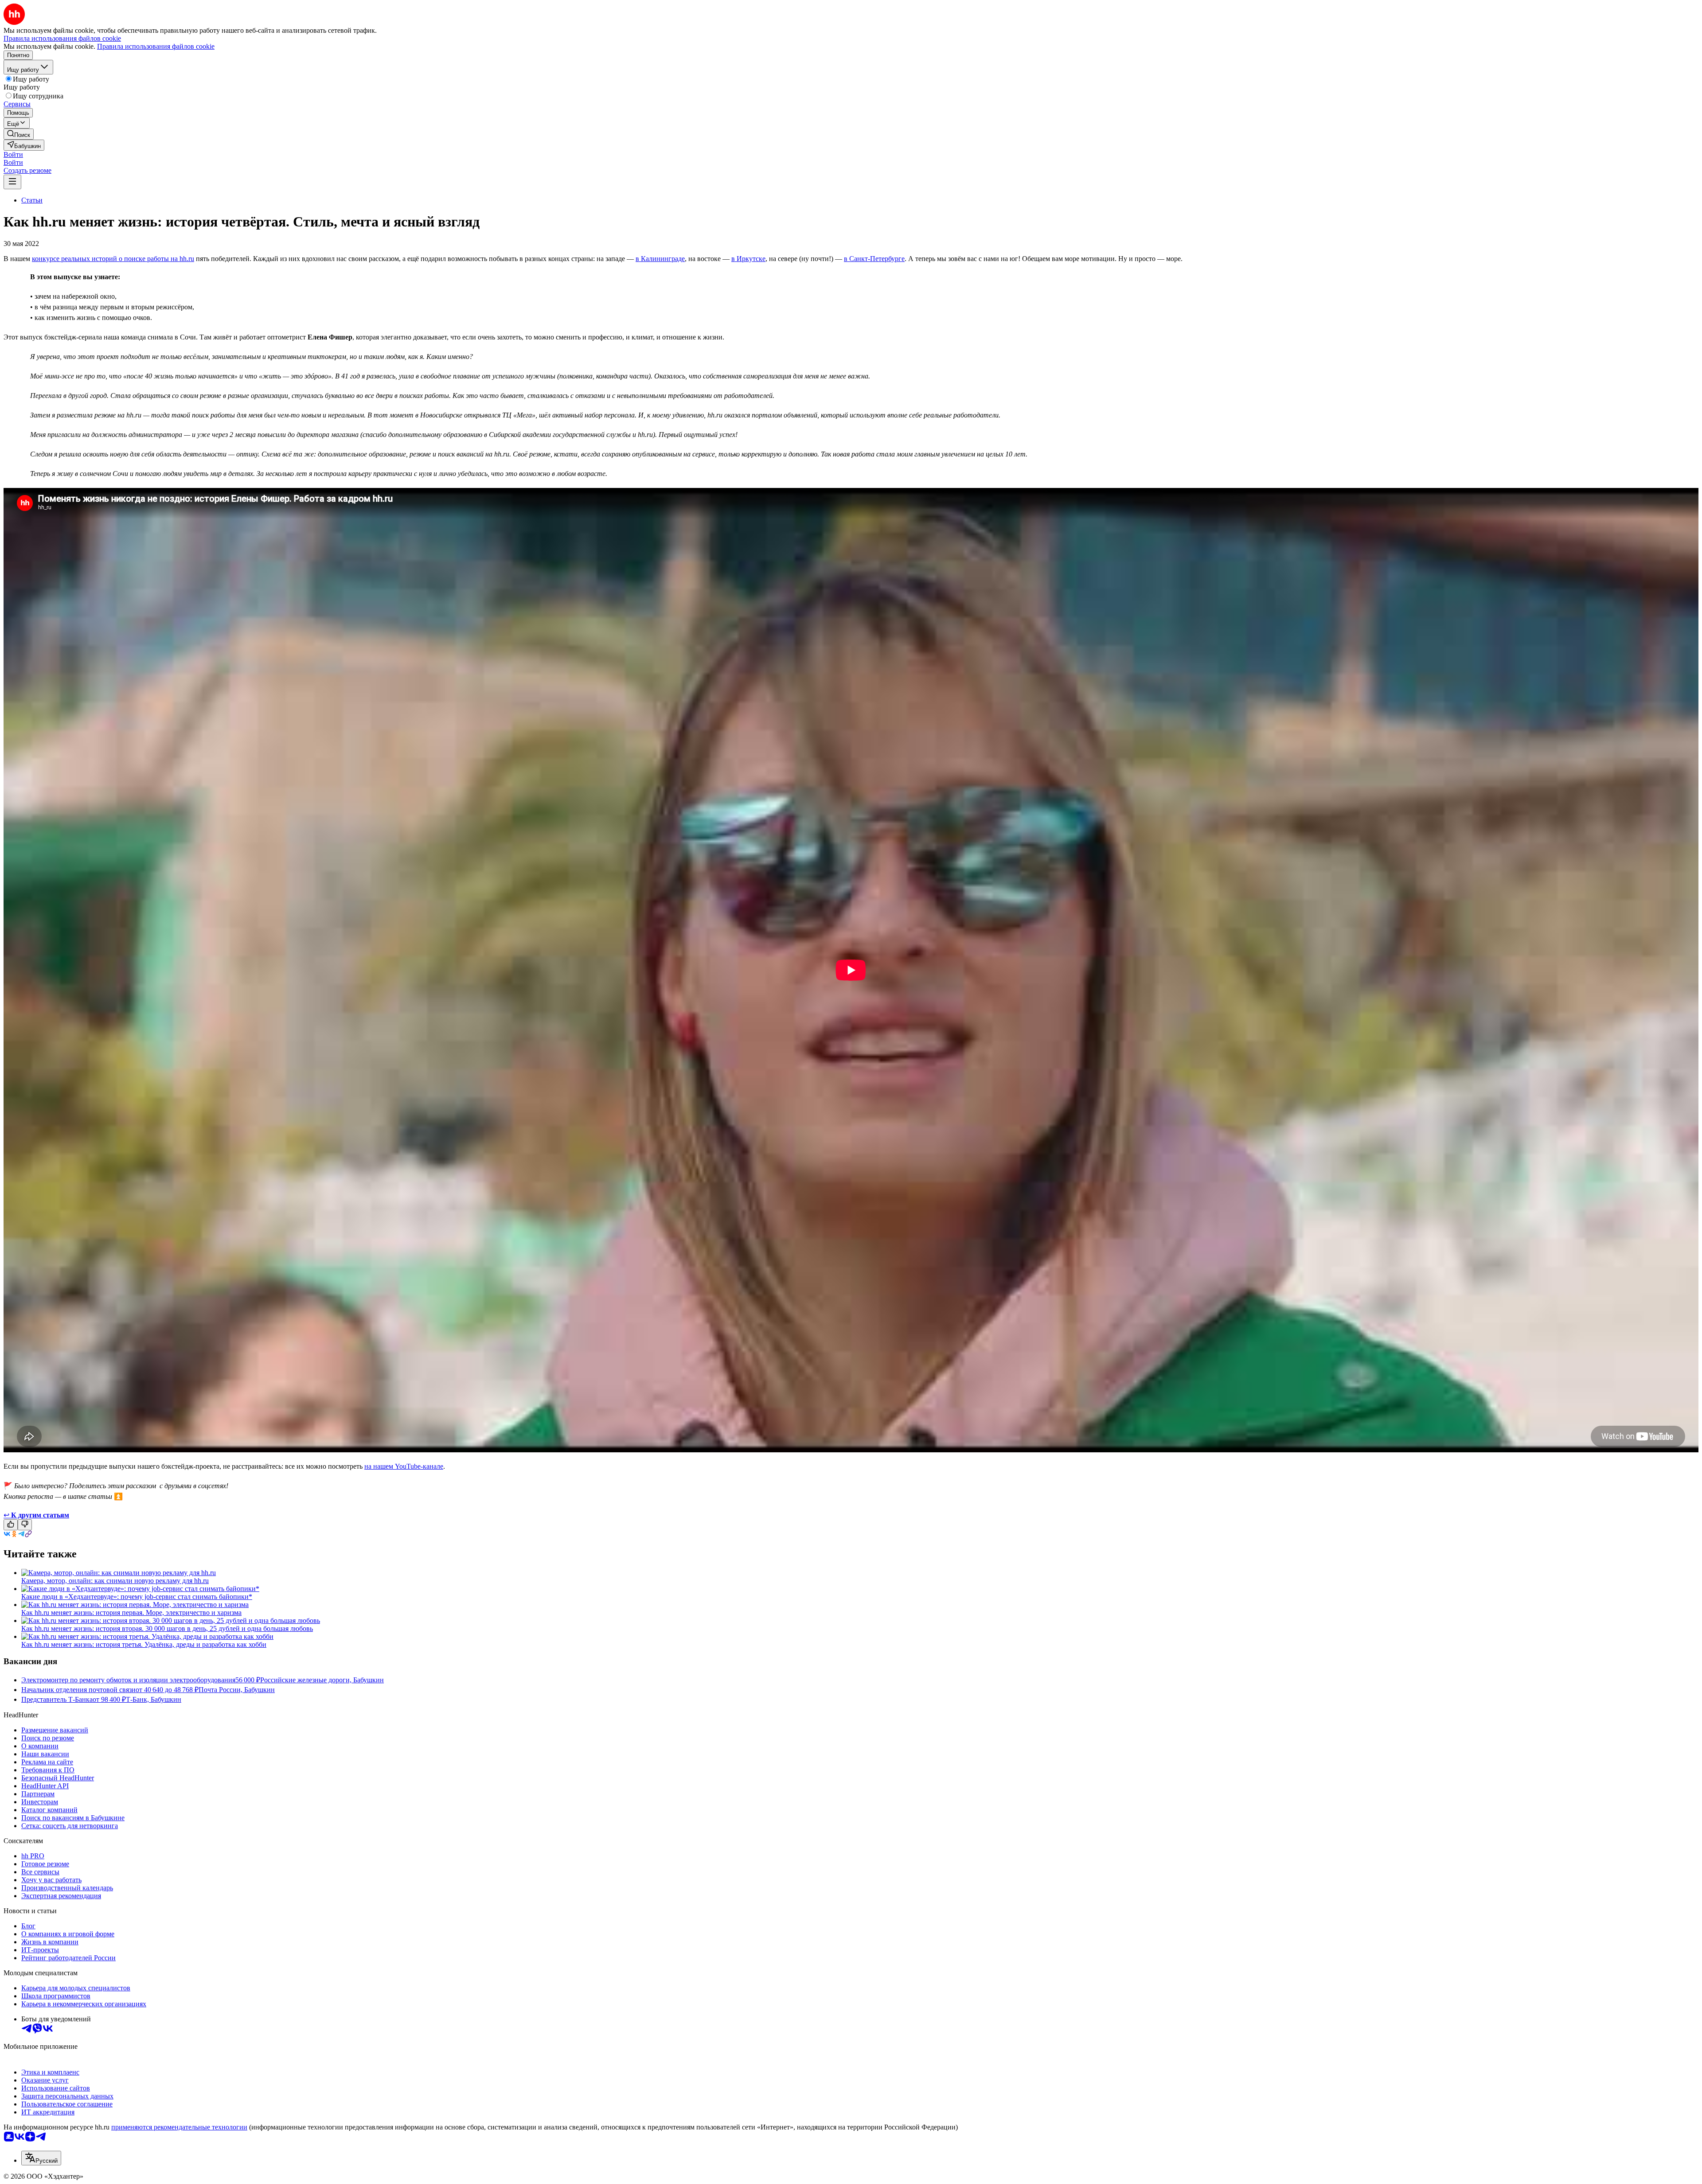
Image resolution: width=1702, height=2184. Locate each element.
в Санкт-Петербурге (874, 259)
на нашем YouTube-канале (404, 1466)
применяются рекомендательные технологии (179, 2127)
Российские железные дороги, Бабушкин (322, 1680)
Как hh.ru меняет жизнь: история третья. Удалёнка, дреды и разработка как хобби (144, 1644)
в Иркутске (748, 259)
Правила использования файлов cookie (156, 46)
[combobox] (41, 2158)
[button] (13, 154)
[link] (19, 134)
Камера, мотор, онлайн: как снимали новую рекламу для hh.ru (115, 1581)
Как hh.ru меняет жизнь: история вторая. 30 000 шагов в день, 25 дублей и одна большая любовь (167, 1628)
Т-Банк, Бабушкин (154, 1699)
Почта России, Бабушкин (237, 1690)
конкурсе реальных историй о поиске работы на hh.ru (113, 259)
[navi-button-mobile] (12, 182)
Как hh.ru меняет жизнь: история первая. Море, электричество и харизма (131, 1613)
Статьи (32, 200)
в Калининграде (660, 259)
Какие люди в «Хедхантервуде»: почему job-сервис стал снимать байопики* (137, 1597)
